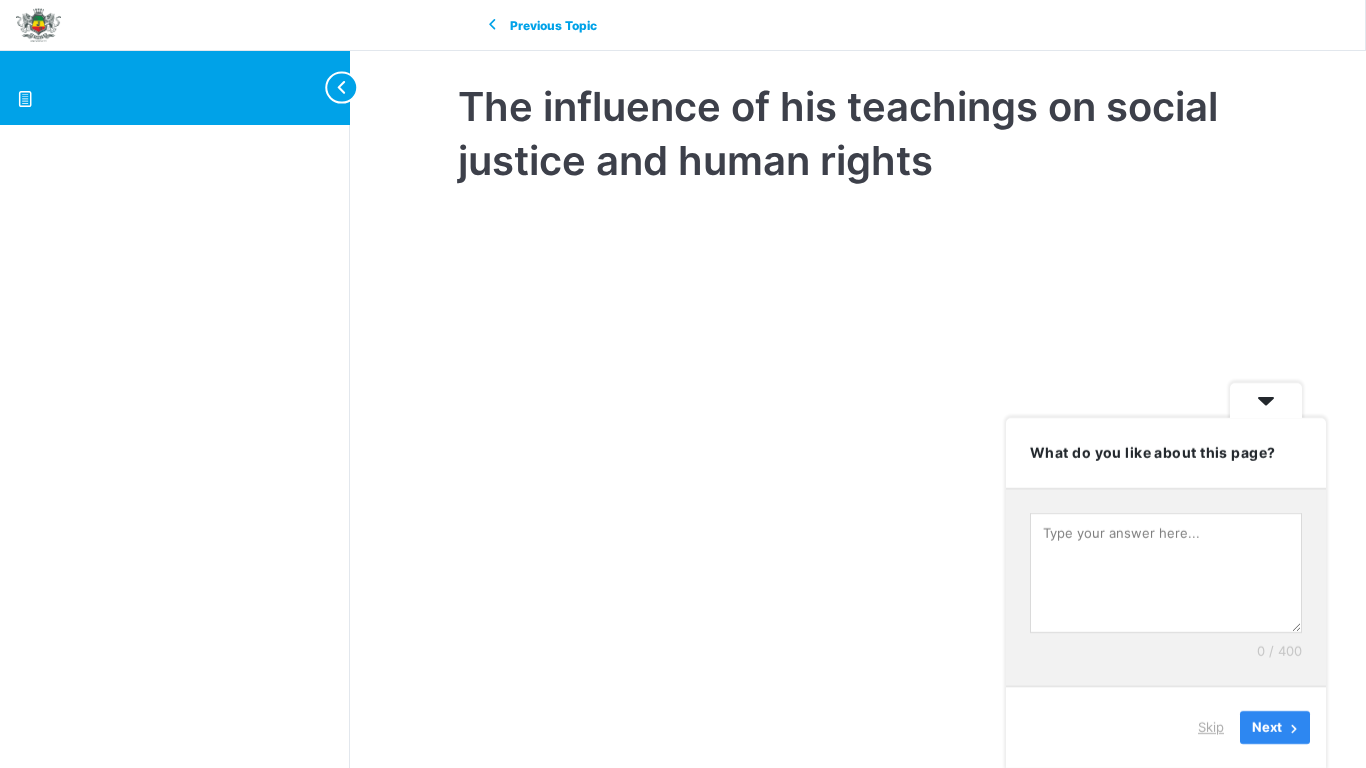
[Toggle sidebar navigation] (330, 87)
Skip (1211, 727)
